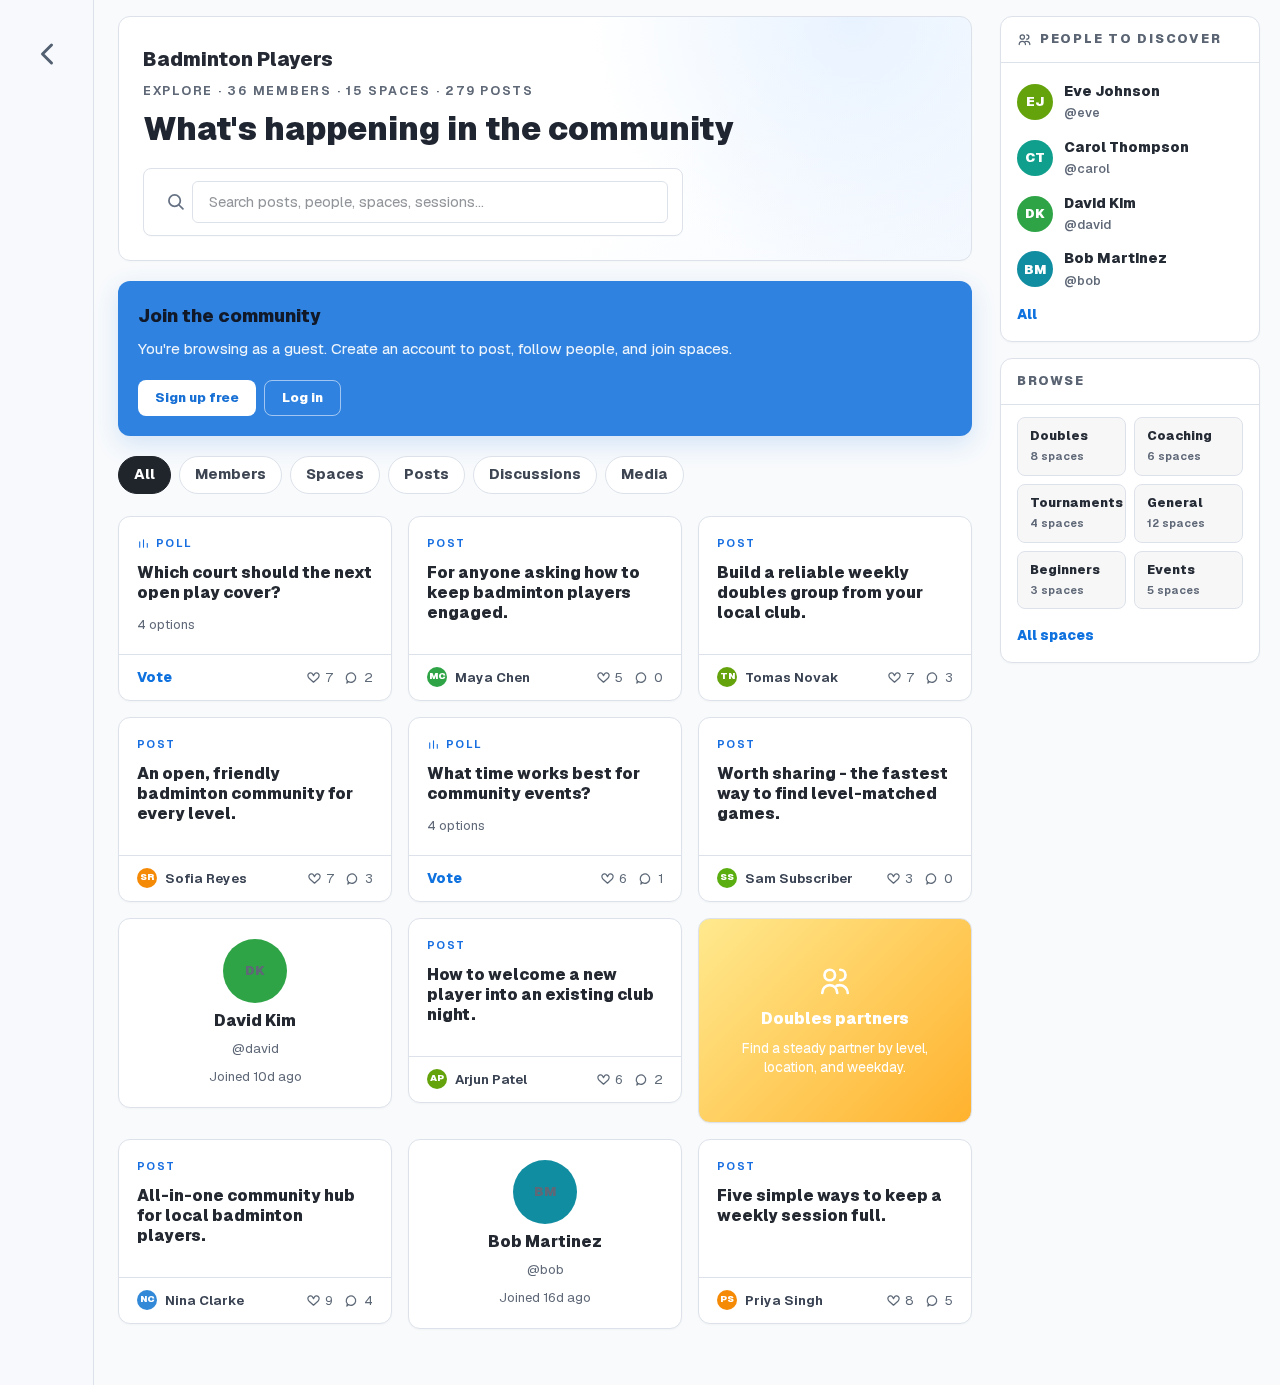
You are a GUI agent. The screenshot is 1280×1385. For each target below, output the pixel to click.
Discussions (535, 474)
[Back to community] (47, 54)
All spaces (1055, 635)
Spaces (335, 474)
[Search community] (175, 202)
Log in (302, 397)
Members (230, 474)
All (144, 474)
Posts (426, 474)
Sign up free (197, 397)
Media (644, 474)
